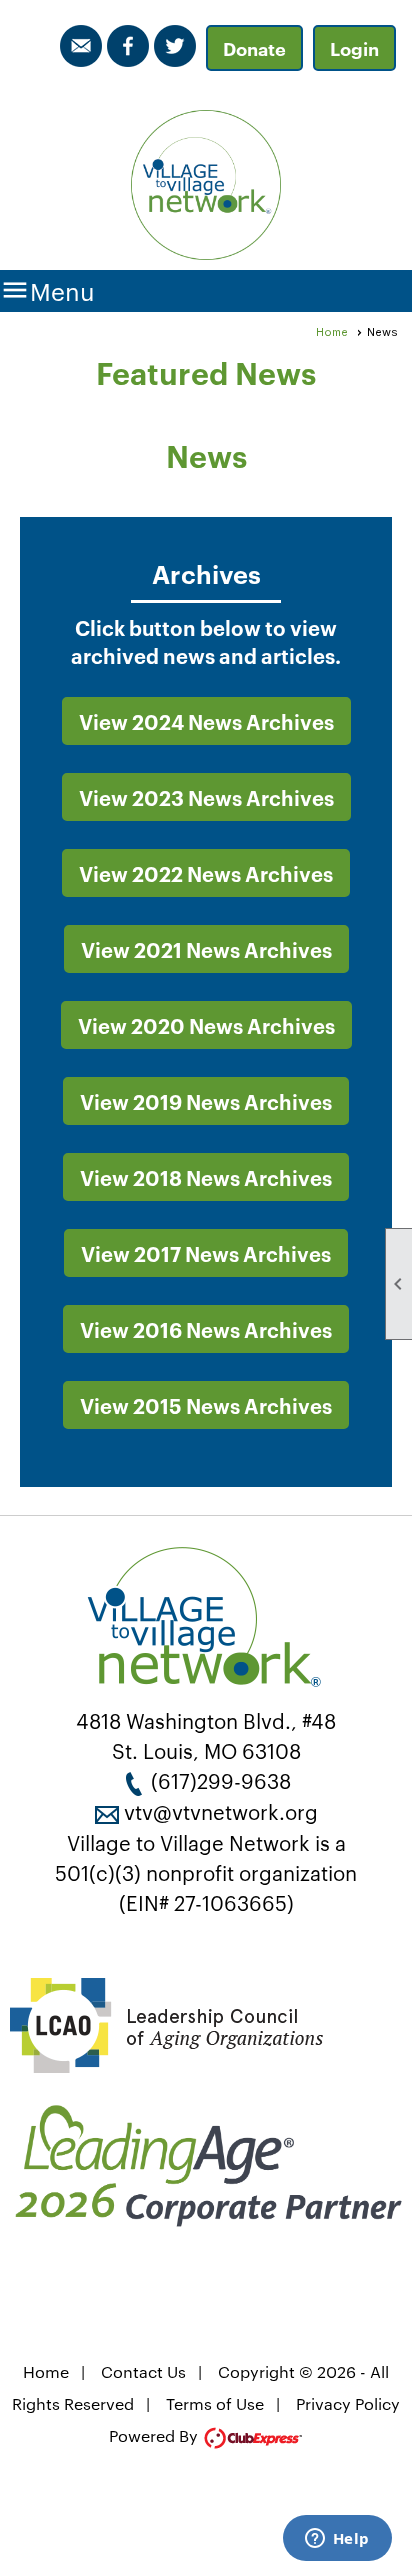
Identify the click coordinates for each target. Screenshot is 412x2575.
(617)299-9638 (221, 1780)
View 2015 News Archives (206, 1405)
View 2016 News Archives (206, 1329)
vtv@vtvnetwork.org (221, 1811)
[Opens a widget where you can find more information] (337, 2540)
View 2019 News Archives (206, 1101)
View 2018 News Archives (206, 1177)
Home (332, 332)
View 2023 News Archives (206, 797)
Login (354, 48)
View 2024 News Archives (206, 721)
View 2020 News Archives (206, 1025)
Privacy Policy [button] (348, 2403)
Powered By (155, 2435)
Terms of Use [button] (215, 2403)
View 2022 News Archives (206, 873)
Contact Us (143, 2371)
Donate (254, 48)
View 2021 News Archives (206, 949)
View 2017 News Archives (206, 1253)
